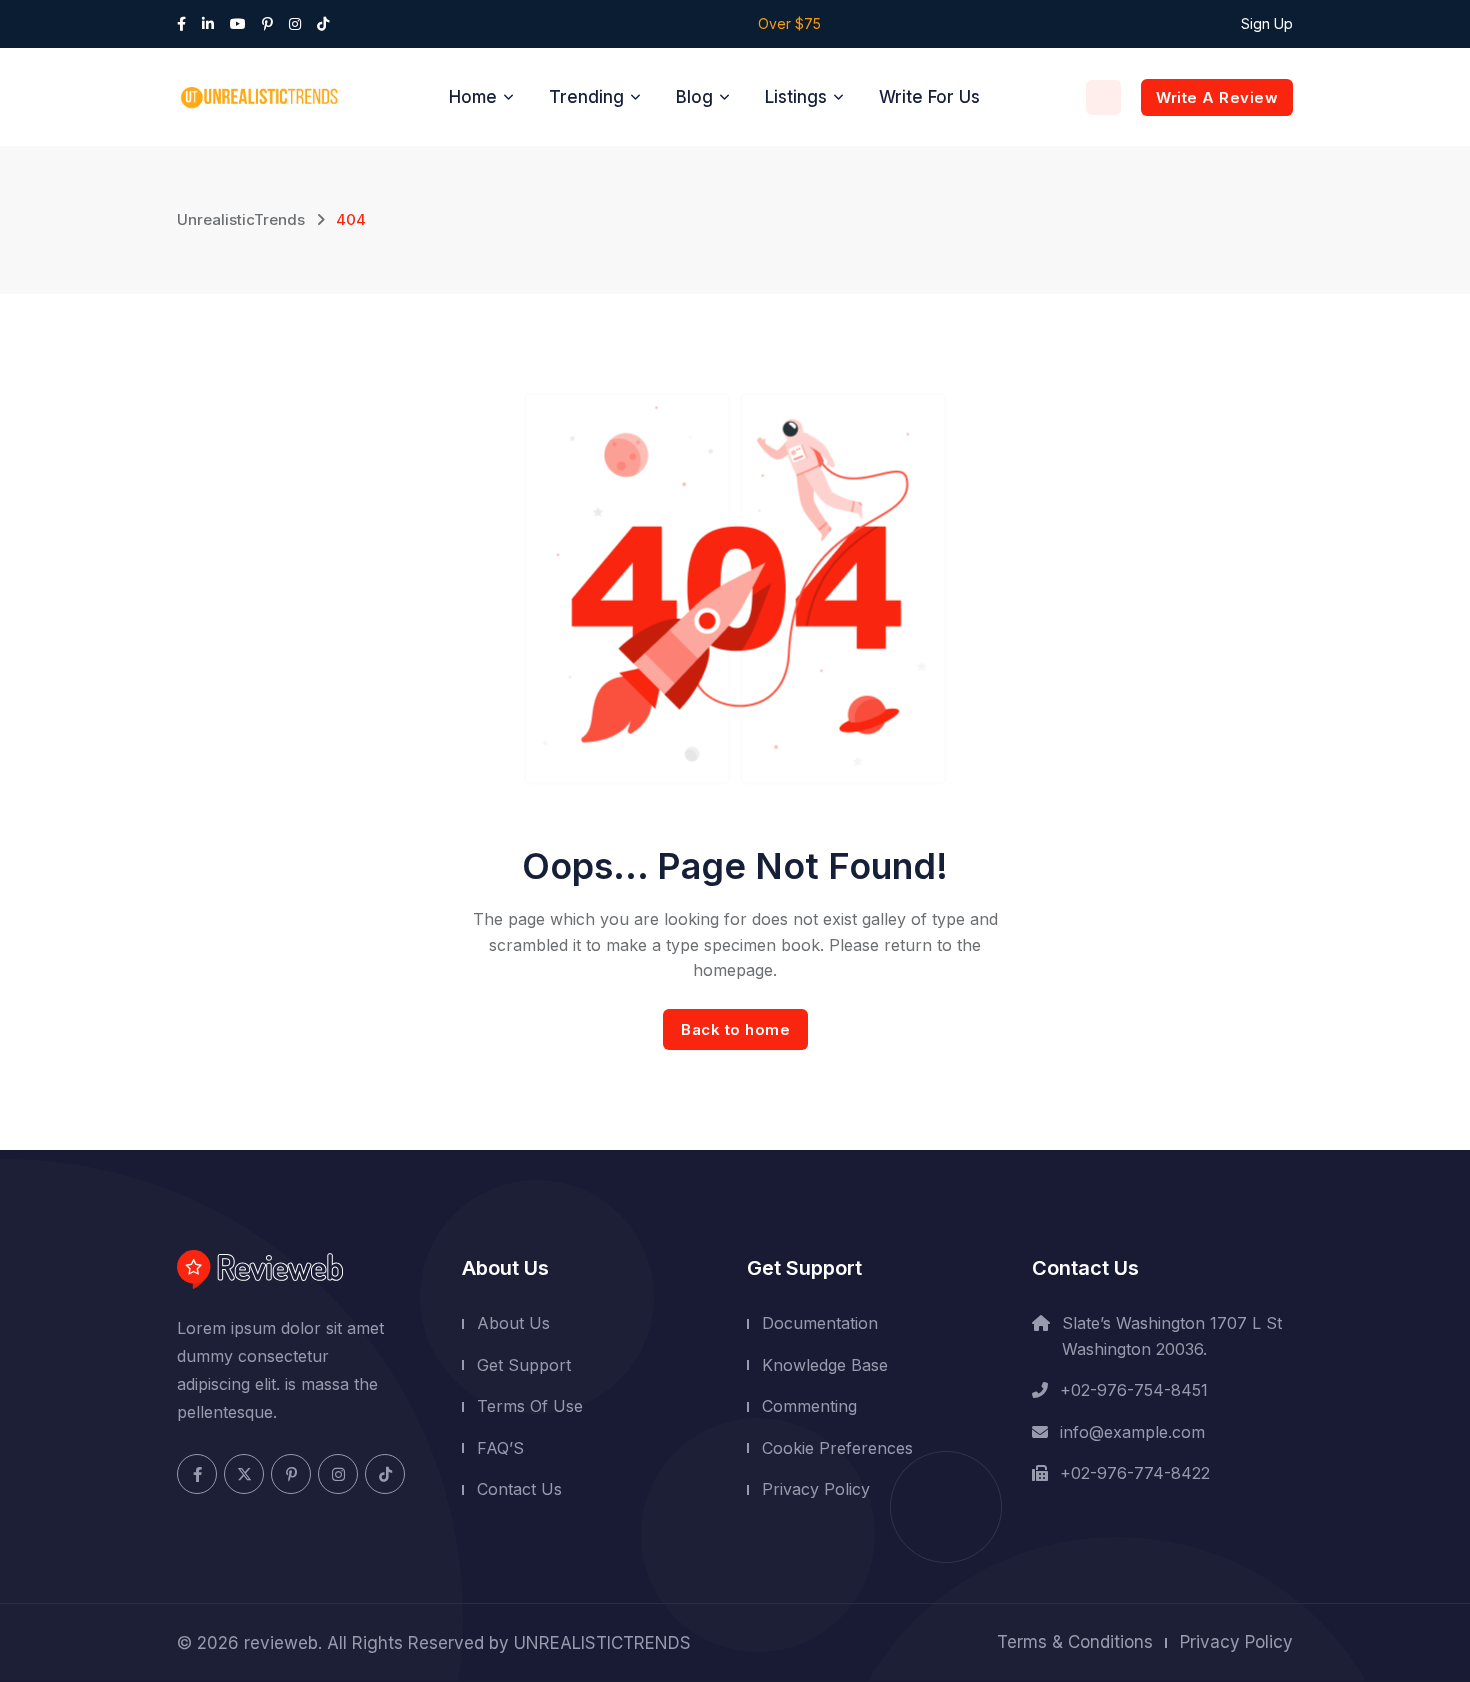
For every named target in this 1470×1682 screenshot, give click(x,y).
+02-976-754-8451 (1134, 1390)
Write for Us (929, 97)
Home (473, 97)
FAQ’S (500, 1448)
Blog (694, 97)
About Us (513, 1323)
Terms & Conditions (1075, 1642)
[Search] (1103, 97)
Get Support (524, 1364)
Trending (586, 97)
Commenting (809, 1406)
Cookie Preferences (837, 1448)
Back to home (735, 1029)
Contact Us (519, 1489)
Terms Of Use (530, 1406)
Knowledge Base (825, 1364)
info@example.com (1132, 1432)
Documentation (820, 1323)
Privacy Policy (816, 1489)
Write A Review (1217, 97)
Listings (796, 97)
